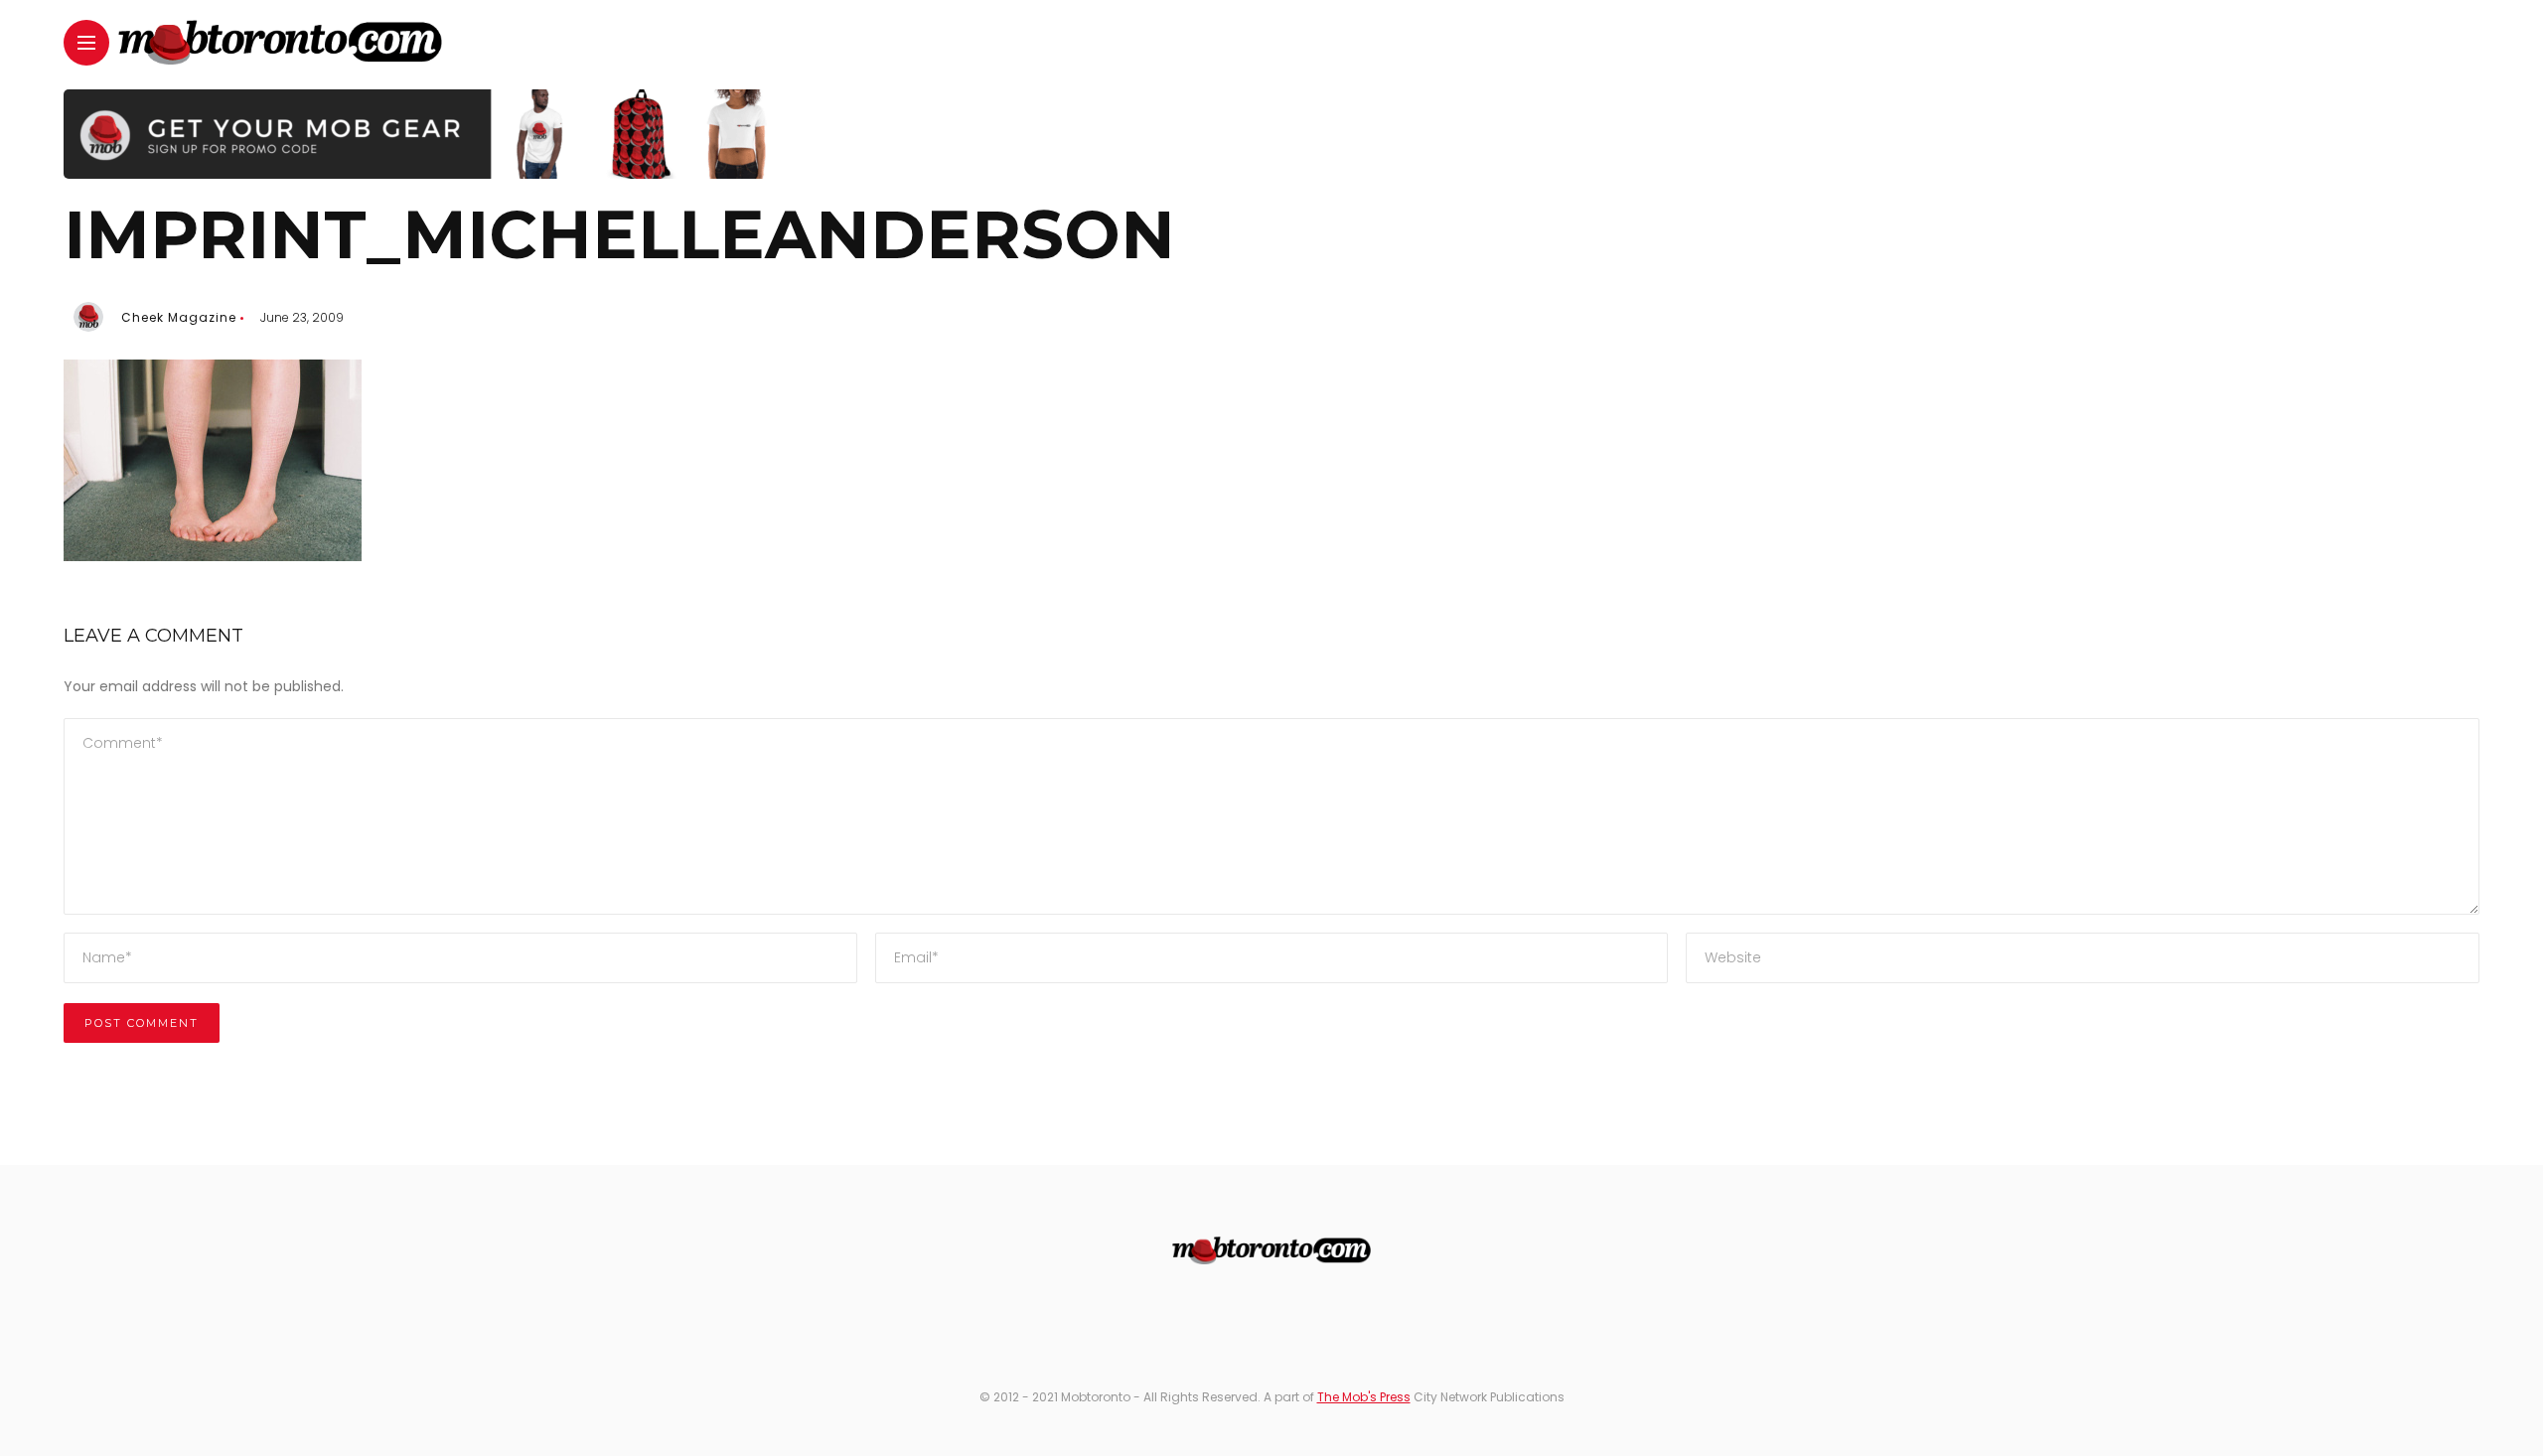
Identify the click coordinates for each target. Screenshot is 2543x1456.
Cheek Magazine (179, 317)
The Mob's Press (1364, 1397)
